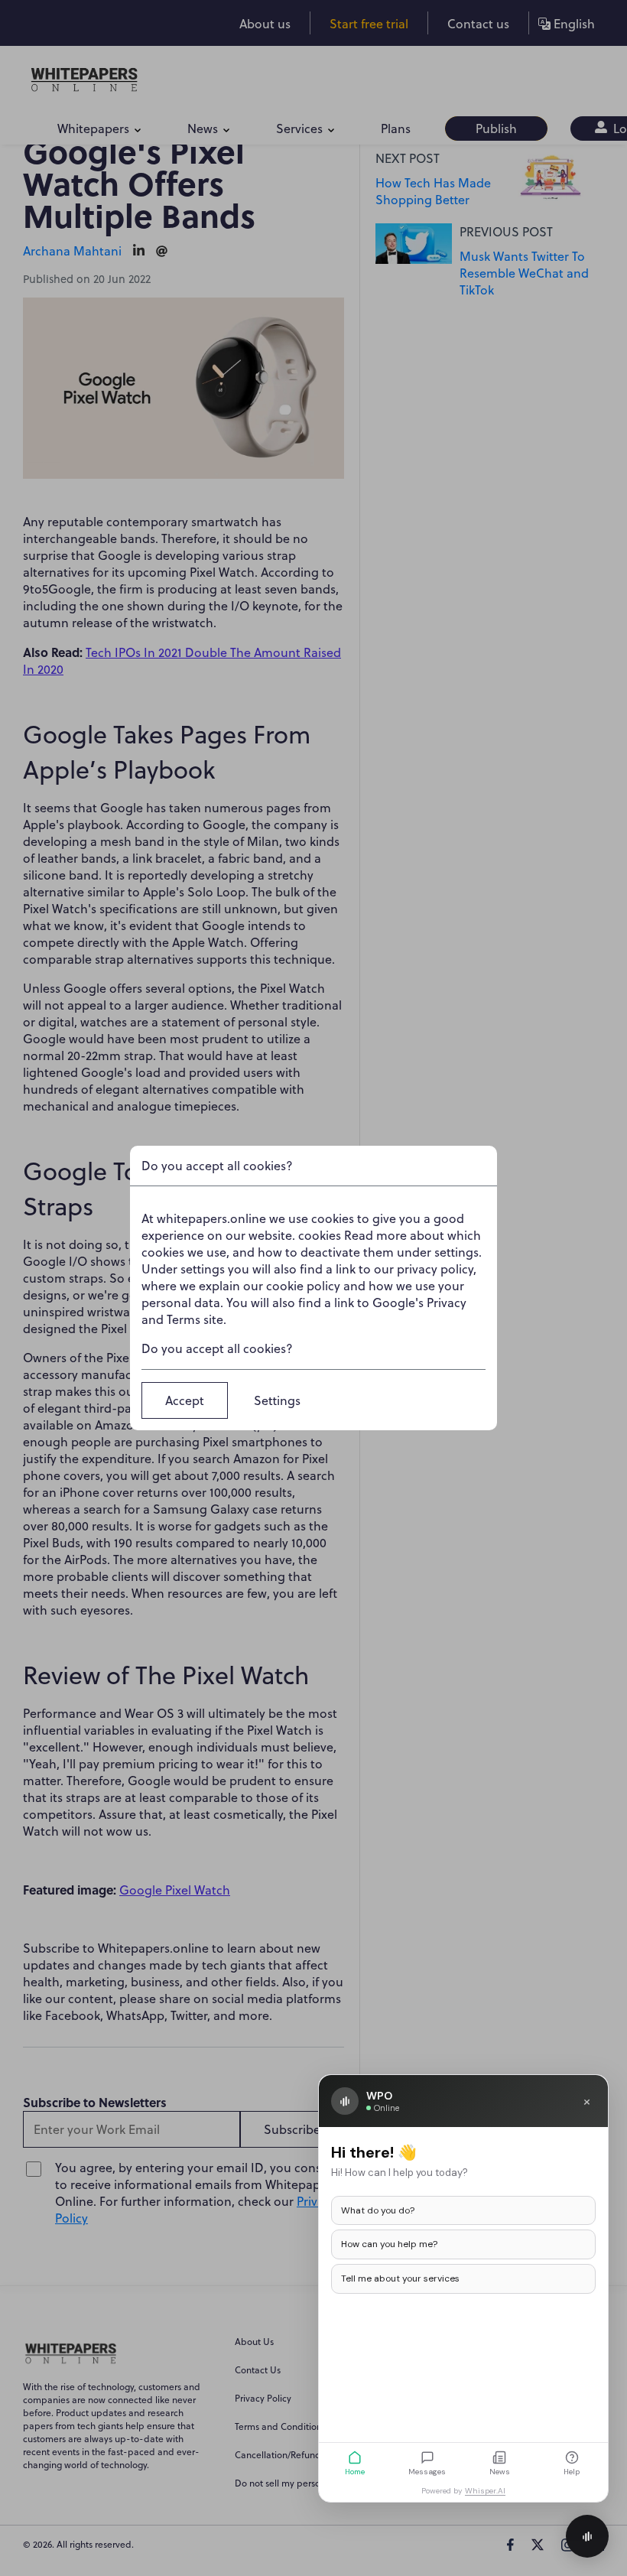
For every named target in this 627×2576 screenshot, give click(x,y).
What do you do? (378, 2210)
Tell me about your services (400, 2278)
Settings (277, 1400)
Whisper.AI (485, 2491)
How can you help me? (389, 2244)
